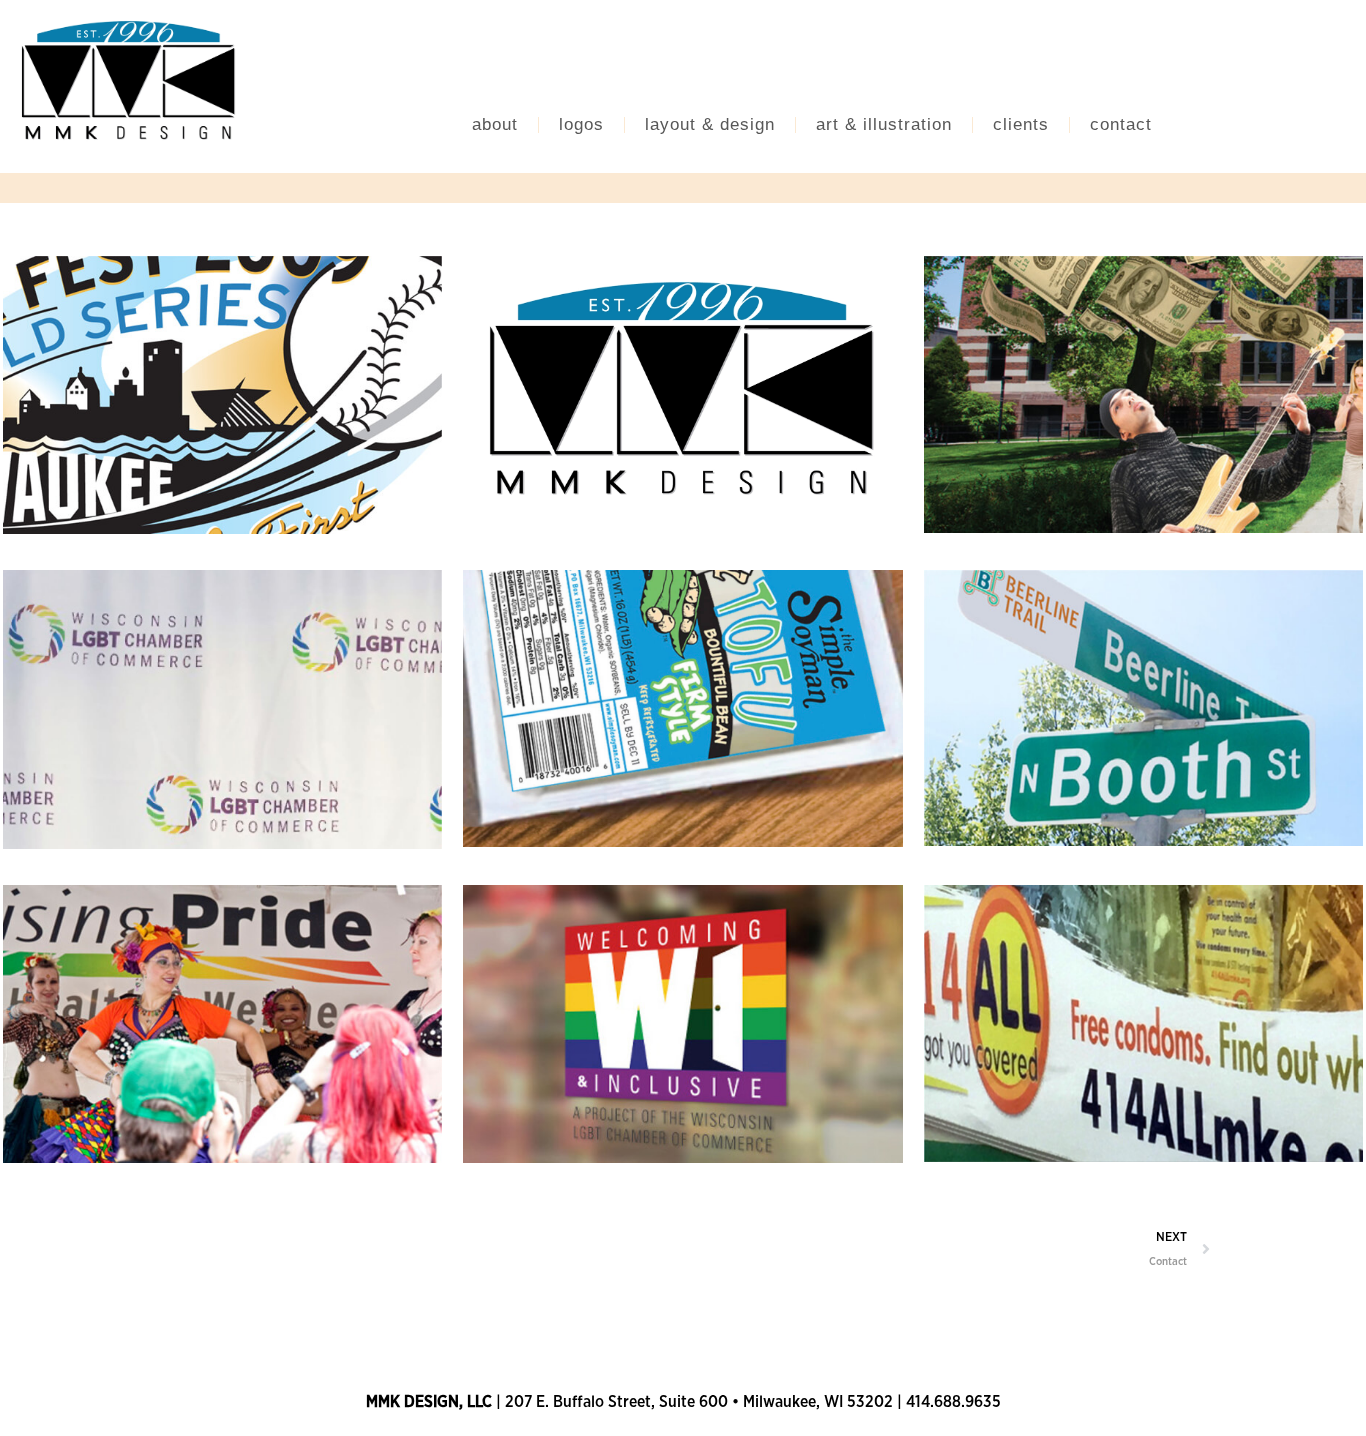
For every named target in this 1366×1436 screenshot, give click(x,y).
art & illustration (884, 124)
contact (1121, 124)
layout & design (710, 124)
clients (1021, 124)
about (495, 124)
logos (581, 124)
